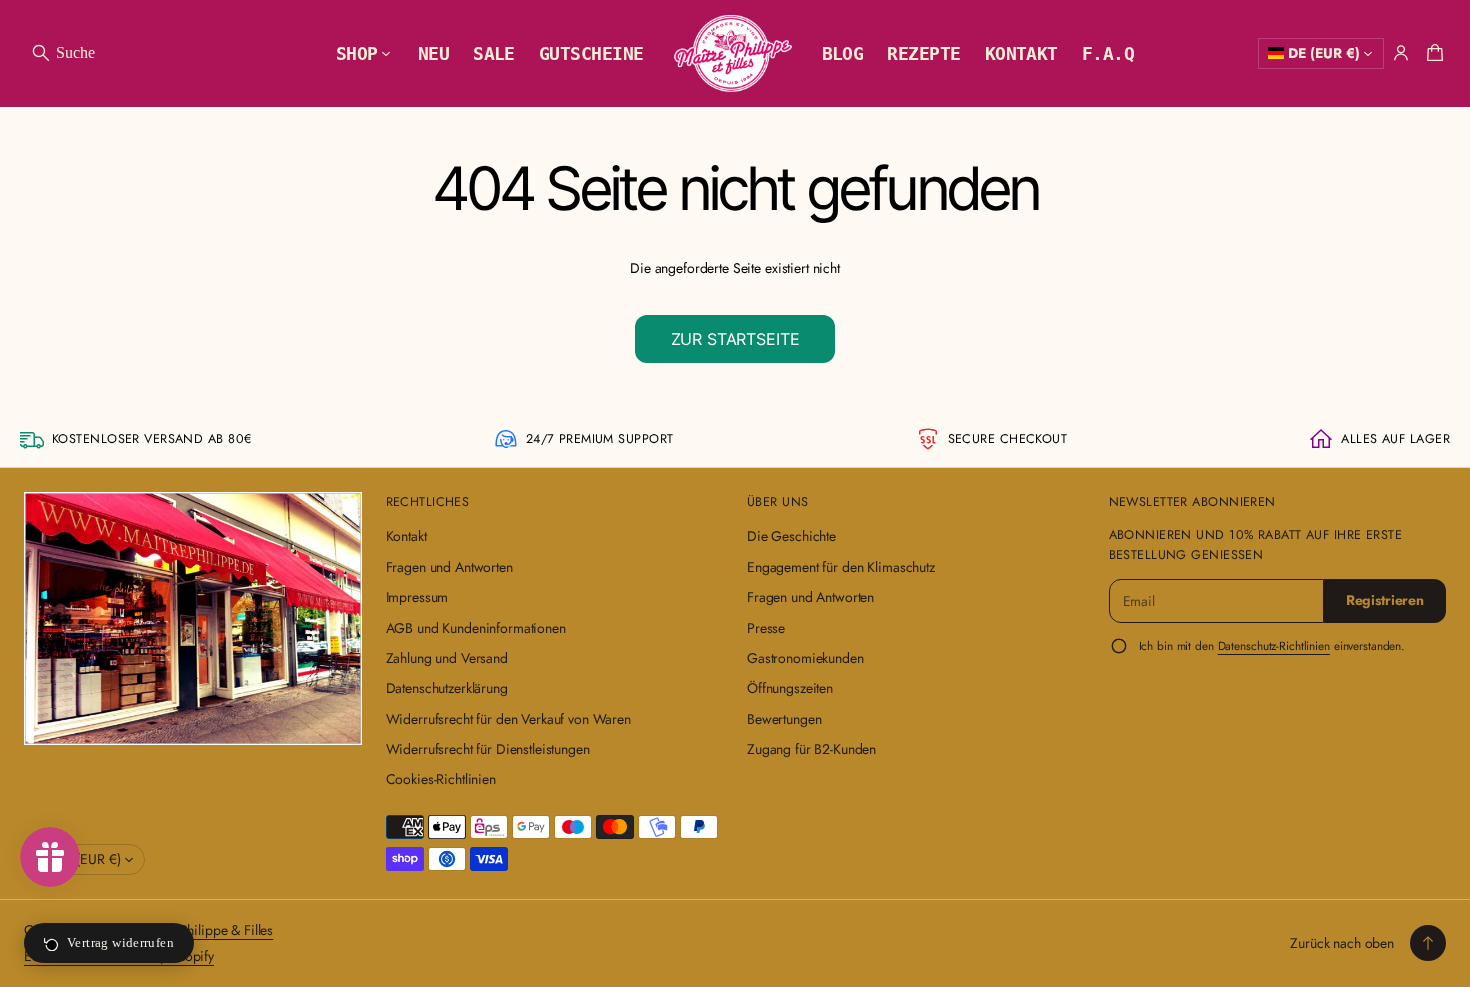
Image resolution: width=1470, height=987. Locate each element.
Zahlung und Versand (447, 658)
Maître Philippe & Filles (206, 930)
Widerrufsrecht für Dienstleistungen (488, 749)
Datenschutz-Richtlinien (1274, 645)
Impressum (417, 597)
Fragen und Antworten (449, 567)
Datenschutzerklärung (447, 688)
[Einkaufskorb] (1432, 53)
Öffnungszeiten (790, 688)
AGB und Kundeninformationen (476, 628)
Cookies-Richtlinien (441, 779)
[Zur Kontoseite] (1401, 53)
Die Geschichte (791, 536)
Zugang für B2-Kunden (811, 749)
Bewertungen (784, 719)
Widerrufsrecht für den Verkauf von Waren (508, 719)
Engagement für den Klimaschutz (841, 567)
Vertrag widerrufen (120, 942)
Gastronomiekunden (805, 658)
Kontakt (406, 536)
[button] (62, 53)
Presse (766, 628)
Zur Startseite (735, 339)
